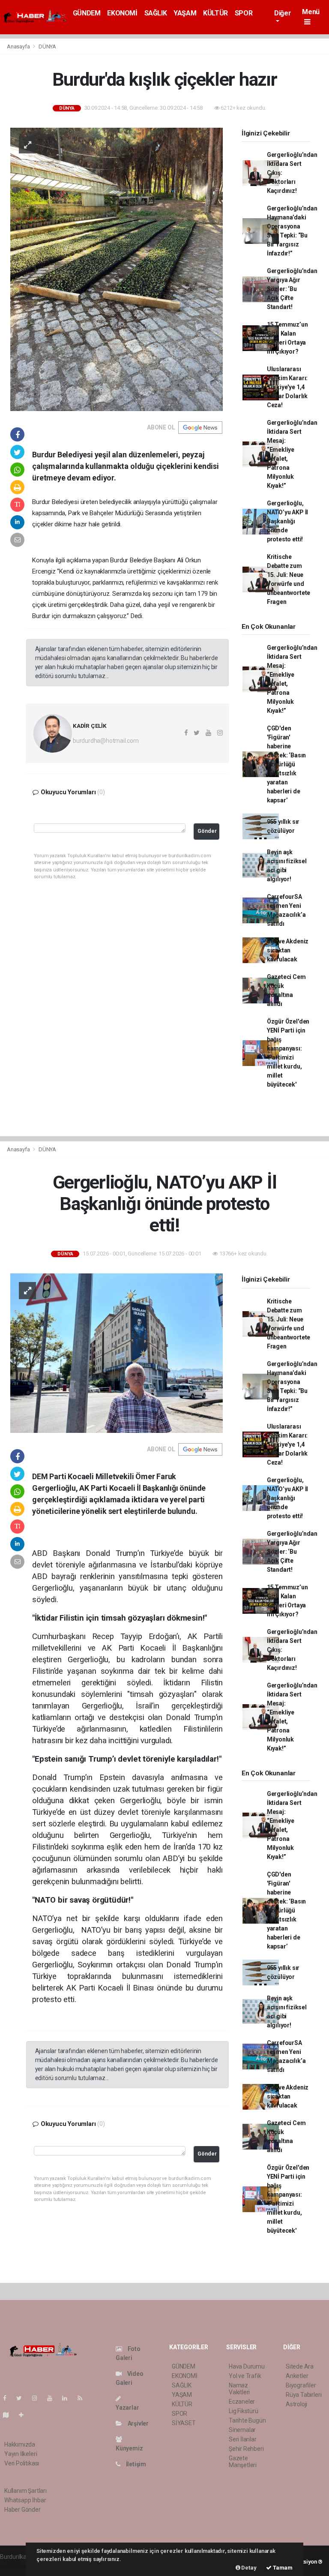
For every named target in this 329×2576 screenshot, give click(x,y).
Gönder (207, 831)
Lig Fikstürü (244, 2411)
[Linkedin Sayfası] (68, 2398)
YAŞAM (185, 13)
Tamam (282, 2568)
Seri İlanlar (243, 2439)
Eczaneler (242, 2402)
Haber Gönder (22, 2510)
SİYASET (184, 2423)
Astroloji (296, 2404)
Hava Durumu (247, 2366)
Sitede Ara (300, 2366)
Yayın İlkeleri (21, 2454)
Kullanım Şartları (25, 2491)
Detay (248, 2568)
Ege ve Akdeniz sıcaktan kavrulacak (288, 950)
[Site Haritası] (9, 2415)
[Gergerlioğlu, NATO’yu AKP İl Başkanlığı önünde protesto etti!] (117, 1353)
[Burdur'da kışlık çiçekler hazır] (117, 269)
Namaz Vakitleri (239, 2389)
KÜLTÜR (215, 13)
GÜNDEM (87, 13)
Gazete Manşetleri (243, 2462)
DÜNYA (47, 47)
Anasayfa (19, 47)
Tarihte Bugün (247, 2420)
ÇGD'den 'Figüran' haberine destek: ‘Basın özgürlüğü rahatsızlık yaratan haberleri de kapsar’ (286, 764)
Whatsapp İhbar (25, 2500)
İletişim (135, 2464)
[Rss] (83, 2398)
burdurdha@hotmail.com (106, 741)
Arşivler (138, 2423)
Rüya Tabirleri (304, 2395)
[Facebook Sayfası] (8, 2398)
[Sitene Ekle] (25, 2415)
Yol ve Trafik (245, 2376)
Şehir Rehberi (246, 2449)
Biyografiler (301, 2385)
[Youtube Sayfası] (53, 2398)
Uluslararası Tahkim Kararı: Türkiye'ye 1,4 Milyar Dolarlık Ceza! (287, 387)
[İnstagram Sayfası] (38, 2398)
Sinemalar (242, 2430)
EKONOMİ (122, 13)
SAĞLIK (156, 13)
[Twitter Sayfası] (22, 2398)
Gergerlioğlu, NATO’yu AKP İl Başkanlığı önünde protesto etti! (287, 521)
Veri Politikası (22, 2463)
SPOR (244, 13)
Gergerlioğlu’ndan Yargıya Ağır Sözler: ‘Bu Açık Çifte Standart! (292, 289)
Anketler (297, 2376)
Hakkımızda (20, 2444)
